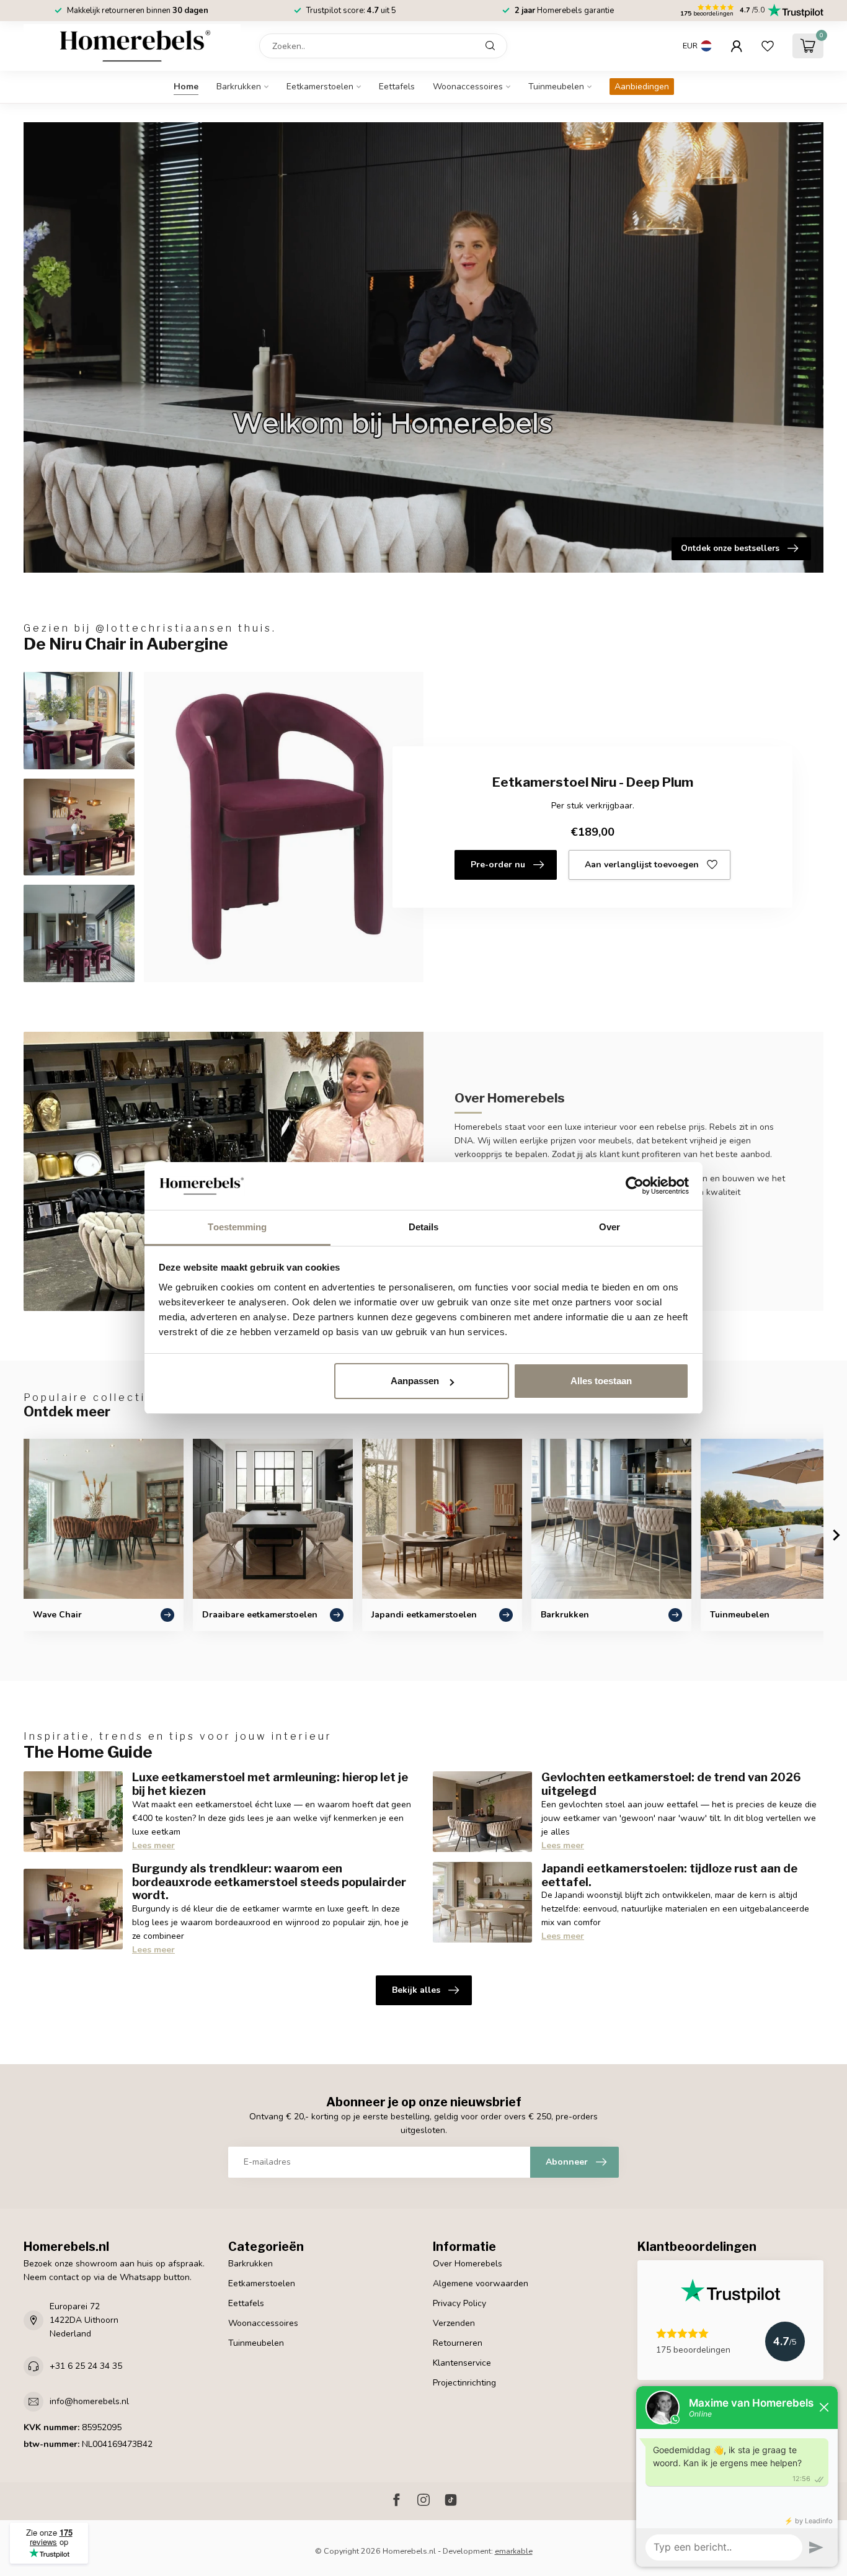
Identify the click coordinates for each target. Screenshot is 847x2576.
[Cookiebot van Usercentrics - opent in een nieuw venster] (635, 1186)
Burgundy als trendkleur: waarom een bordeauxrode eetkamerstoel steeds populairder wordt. (269, 1882)
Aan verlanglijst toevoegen (642, 865)
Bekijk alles (416, 1990)
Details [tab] (424, 1227)
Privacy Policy (459, 2303)
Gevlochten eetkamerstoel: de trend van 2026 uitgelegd (671, 1784)
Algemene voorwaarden (481, 2283)
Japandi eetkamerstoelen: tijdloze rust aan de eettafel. (669, 1875)
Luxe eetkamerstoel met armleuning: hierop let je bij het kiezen (270, 1784)
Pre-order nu (498, 865)
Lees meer (153, 1845)
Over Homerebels (468, 2264)
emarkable (514, 2551)
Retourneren (458, 2343)
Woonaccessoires (468, 87)
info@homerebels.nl (89, 2401)
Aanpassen (415, 1381)
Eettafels (397, 87)
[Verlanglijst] (768, 46)
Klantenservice (462, 2363)
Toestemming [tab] (237, 1227)
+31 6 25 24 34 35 (86, 2366)
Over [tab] (610, 1227)
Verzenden (454, 2323)
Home (186, 87)
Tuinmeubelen (556, 87)
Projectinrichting (464, 2383)
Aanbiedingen (642, 87)
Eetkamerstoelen (320, 87)
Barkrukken (239, 87)
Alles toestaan (601, 1381)
